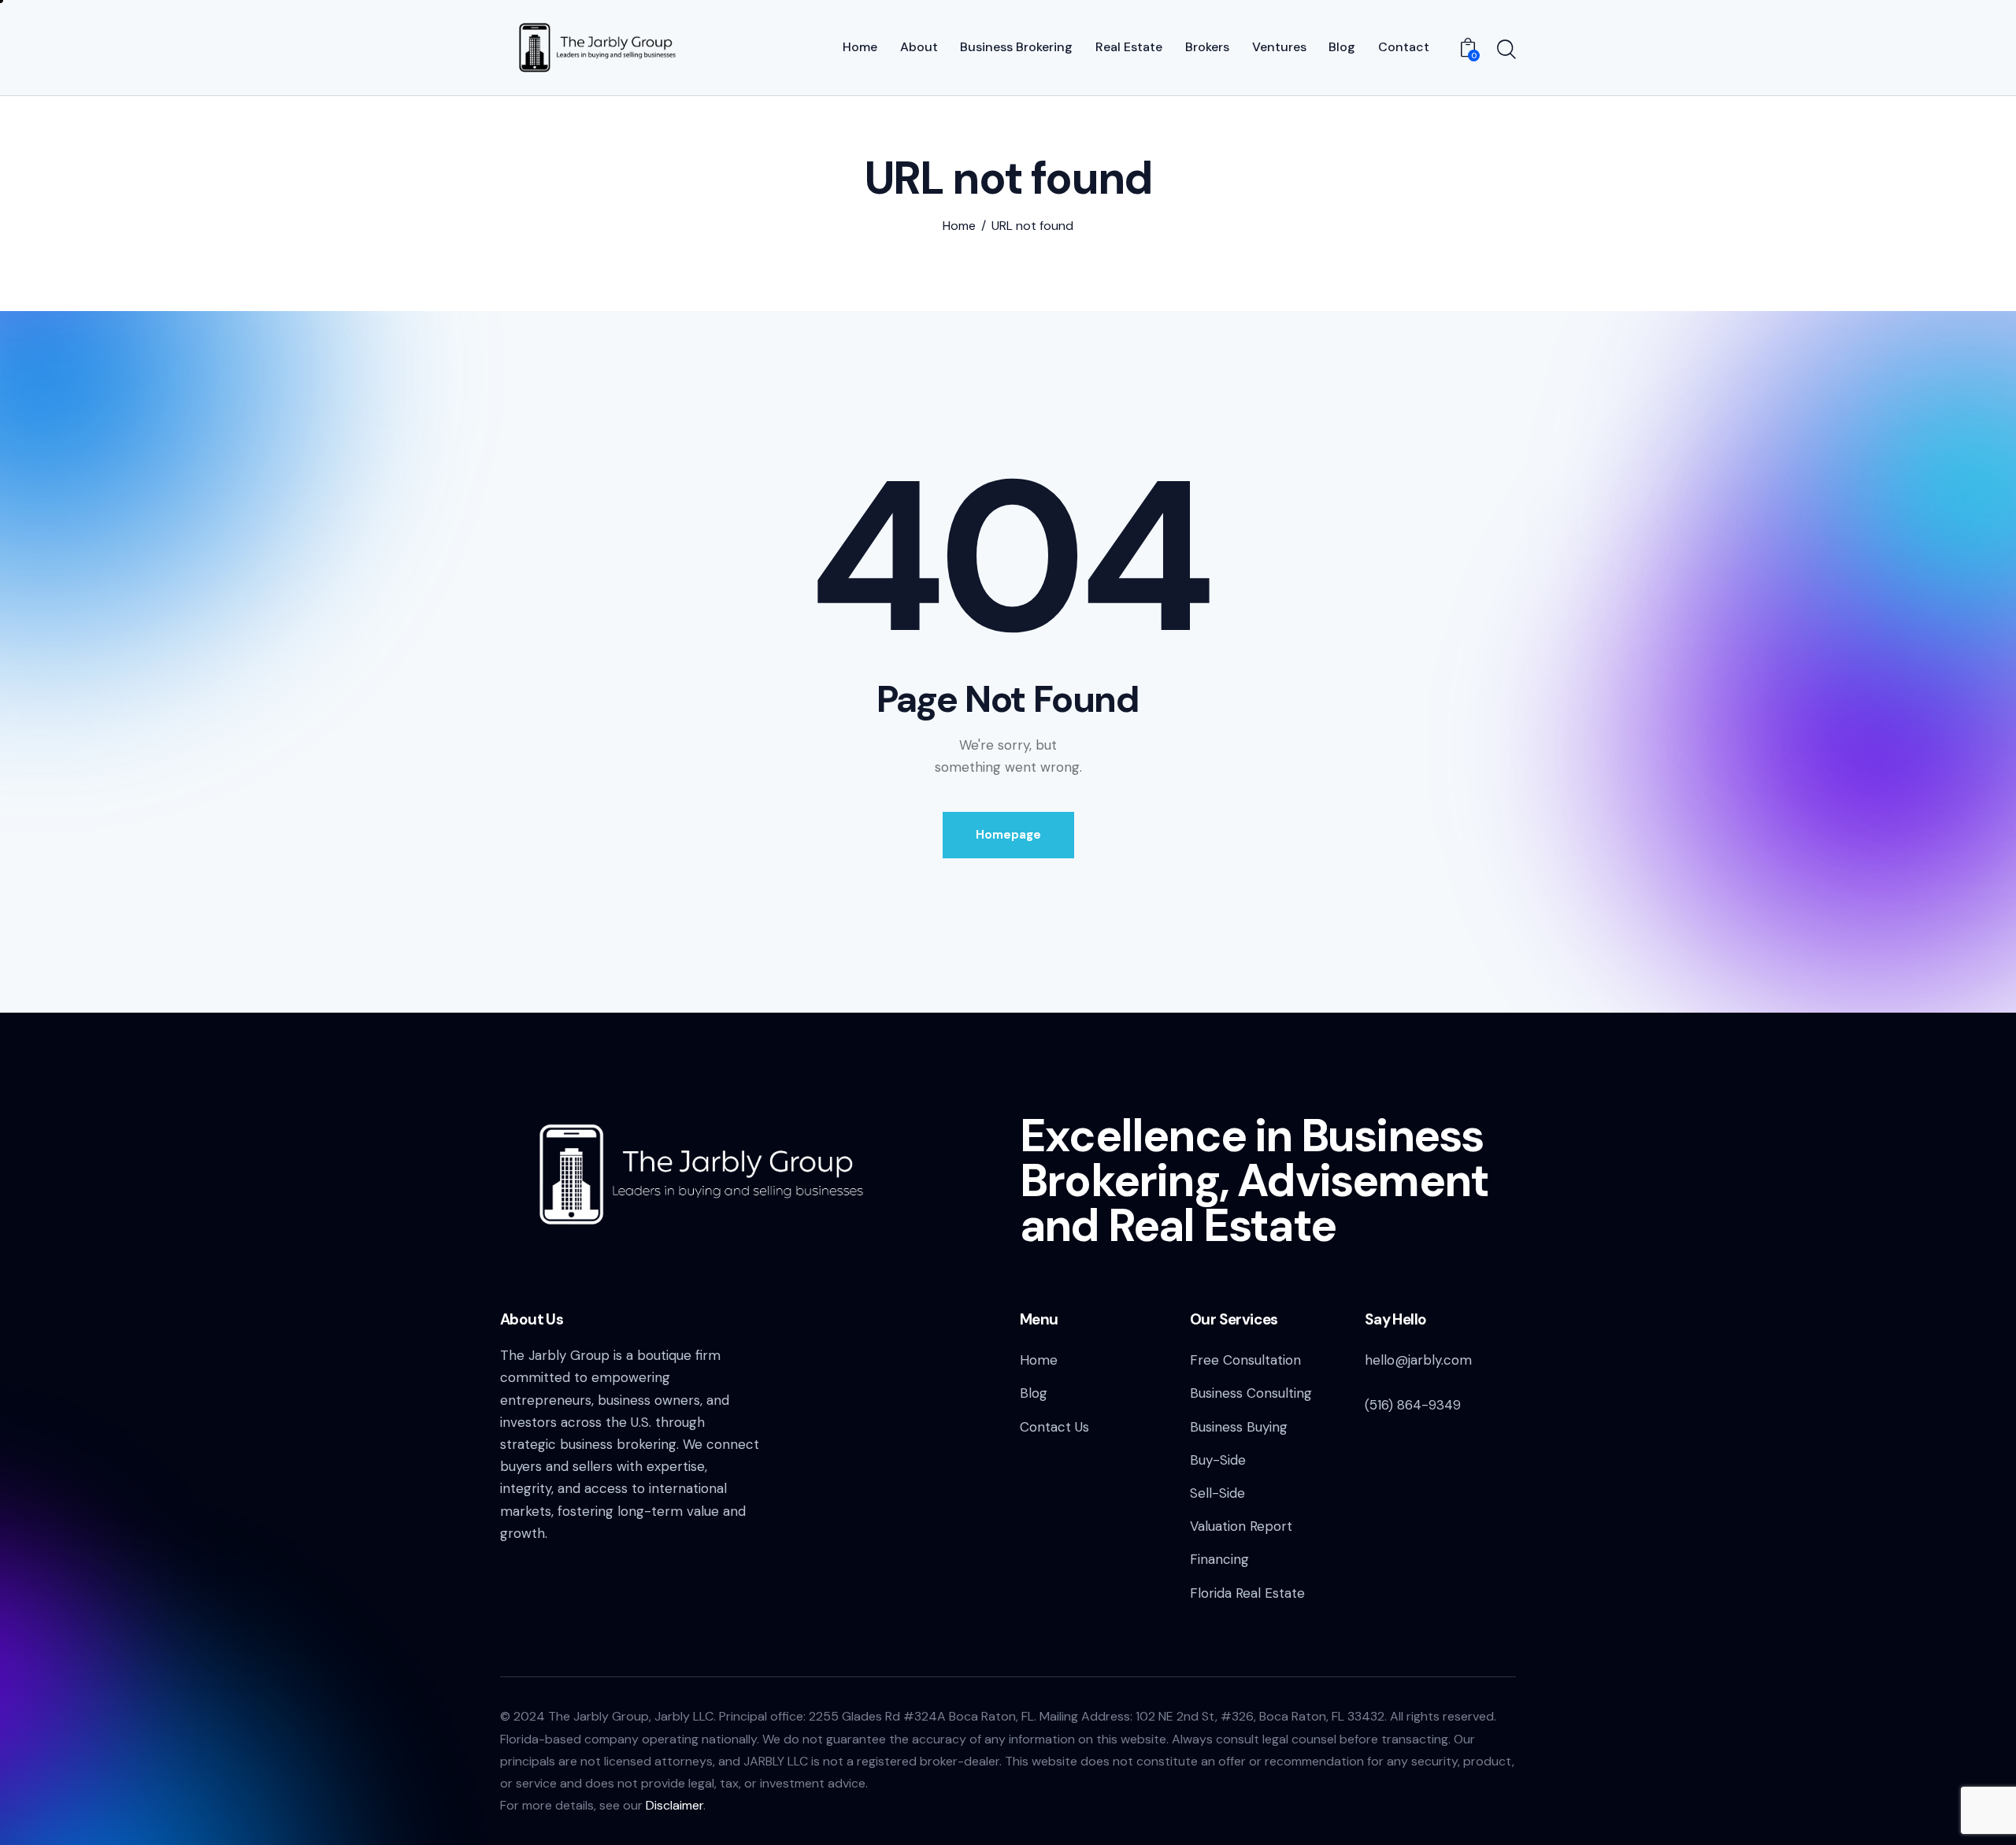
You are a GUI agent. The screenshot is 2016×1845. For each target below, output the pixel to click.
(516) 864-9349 (1413, 1405)
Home (959, 226)
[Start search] (1506, 50)
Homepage (1008, 835)
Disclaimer (674, 1805)
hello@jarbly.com (1418, 1360)
